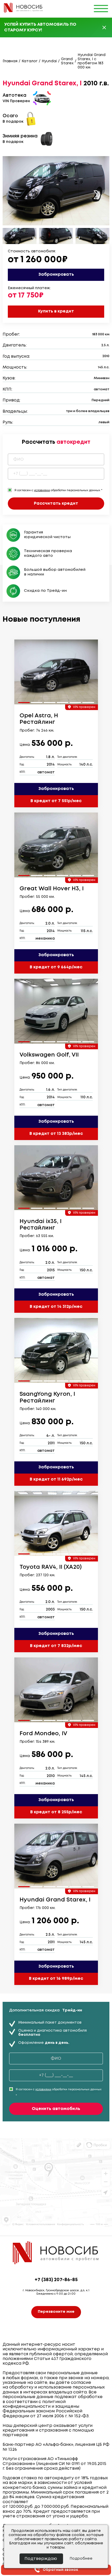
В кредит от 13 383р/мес (56, 1134)
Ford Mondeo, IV (43, 1734)
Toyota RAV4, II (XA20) (51, 1567)
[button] (97, 195)
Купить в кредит (56, 311)
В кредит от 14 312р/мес (56, 1307)
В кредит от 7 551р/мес (56, 801)
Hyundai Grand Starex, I (55, 1900)
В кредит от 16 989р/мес (56, 1979)
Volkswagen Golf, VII (49, 1055)
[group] (56, 672)
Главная (10, 61)
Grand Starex (67, 61)
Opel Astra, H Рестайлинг (39, 719)
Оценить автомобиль (56, 2109)
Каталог (30, 61)
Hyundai (49, 61)
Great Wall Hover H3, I (52, 889)
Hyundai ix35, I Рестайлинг (41, 1225)
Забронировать (56, 275)
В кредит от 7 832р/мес (56, 1646)
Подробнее (81, 2559)
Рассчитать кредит (56, 504)
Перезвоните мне (56, 2312)
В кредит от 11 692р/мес (56, 1479)
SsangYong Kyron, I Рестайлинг (47, 1397)
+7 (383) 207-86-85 (56, 2280)
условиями (42, 490)
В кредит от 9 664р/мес (56, 967)
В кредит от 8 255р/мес (56, 1812)
